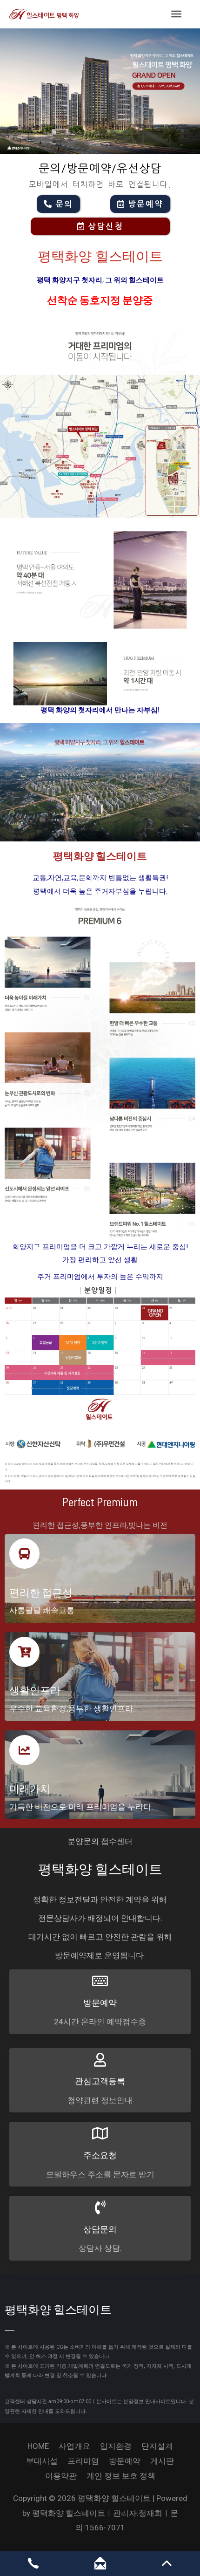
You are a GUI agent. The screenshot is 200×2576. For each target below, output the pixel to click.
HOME (38, 2446)
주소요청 (100, 2155)
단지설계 (157, 2446)
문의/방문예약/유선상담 (100, 169)
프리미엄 (83, 2461)
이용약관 (61, 2476)
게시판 (162, 2461)
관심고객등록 (100, 2081)
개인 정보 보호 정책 (121, 2476)
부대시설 (42, 2461)
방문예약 (100, 2002)
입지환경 (116, 2446)
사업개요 (74, 2446)
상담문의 (100, 2229)
